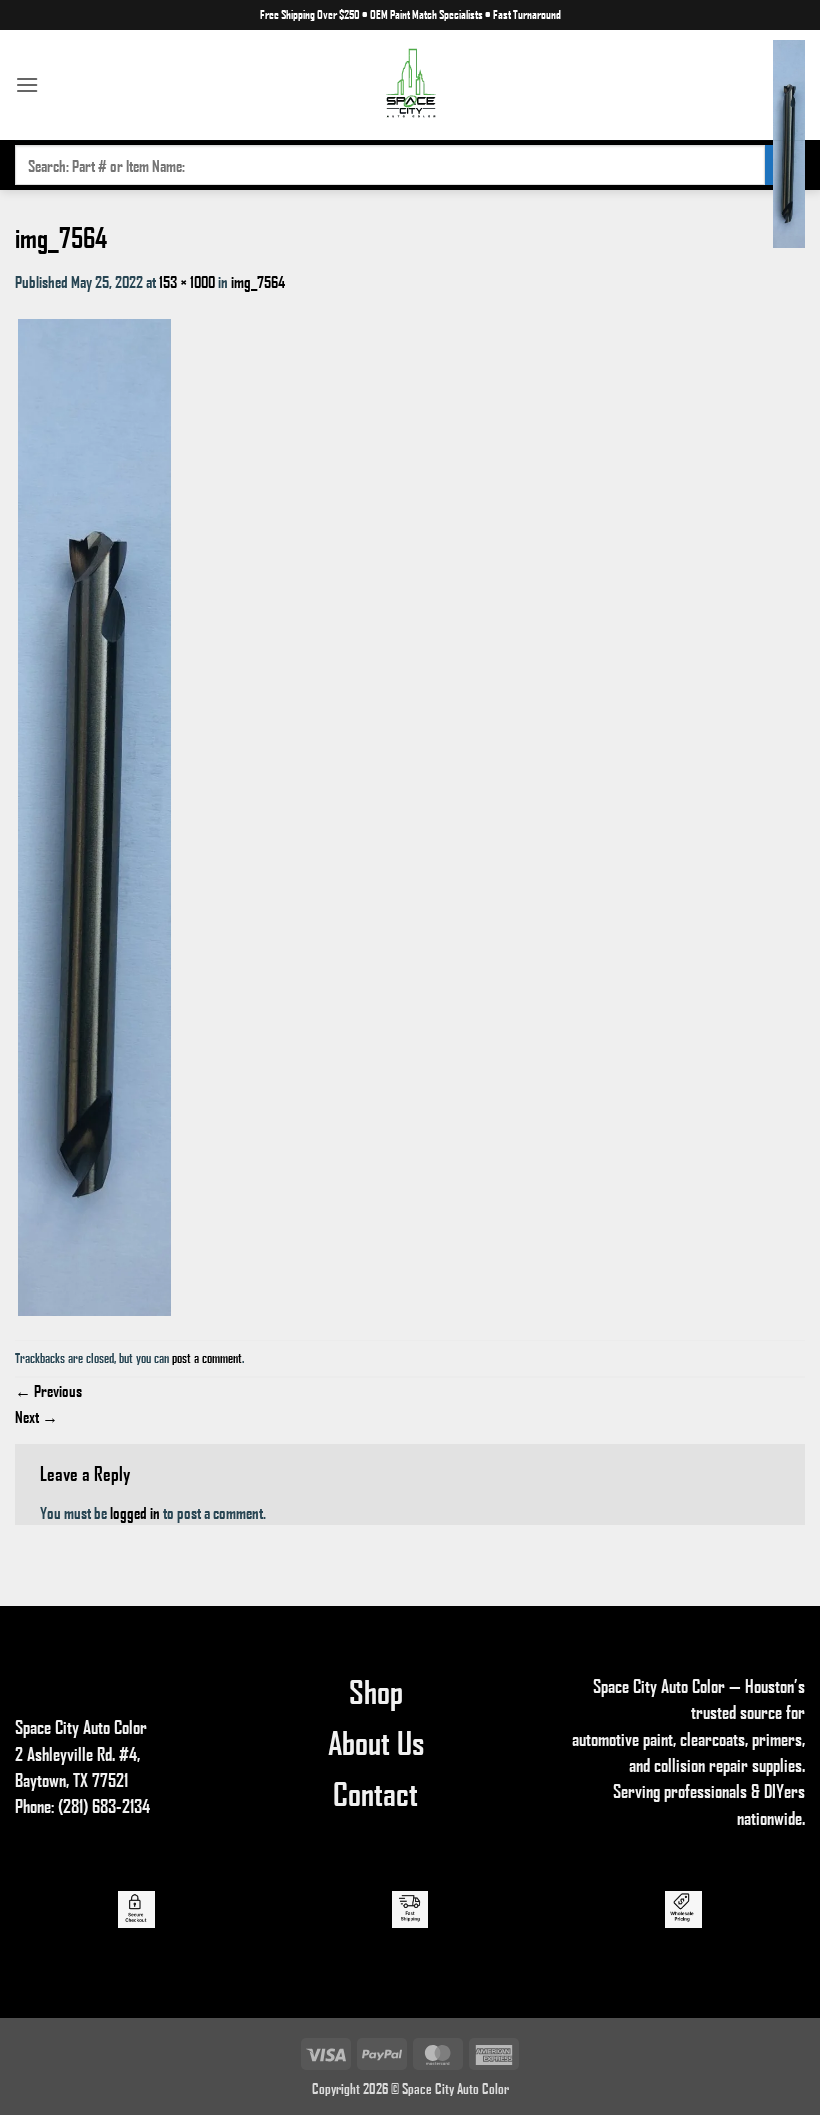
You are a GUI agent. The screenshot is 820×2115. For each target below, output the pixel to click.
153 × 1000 (187, 281)
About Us (376, 1742)
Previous (48, 1390)
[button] (27, 84)
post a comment (207, 1358)
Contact (375, 1793)
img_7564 (258, 281)
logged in (135, 1512)
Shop (376, 1691)
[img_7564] (94, 815)
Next (36, 1416)
